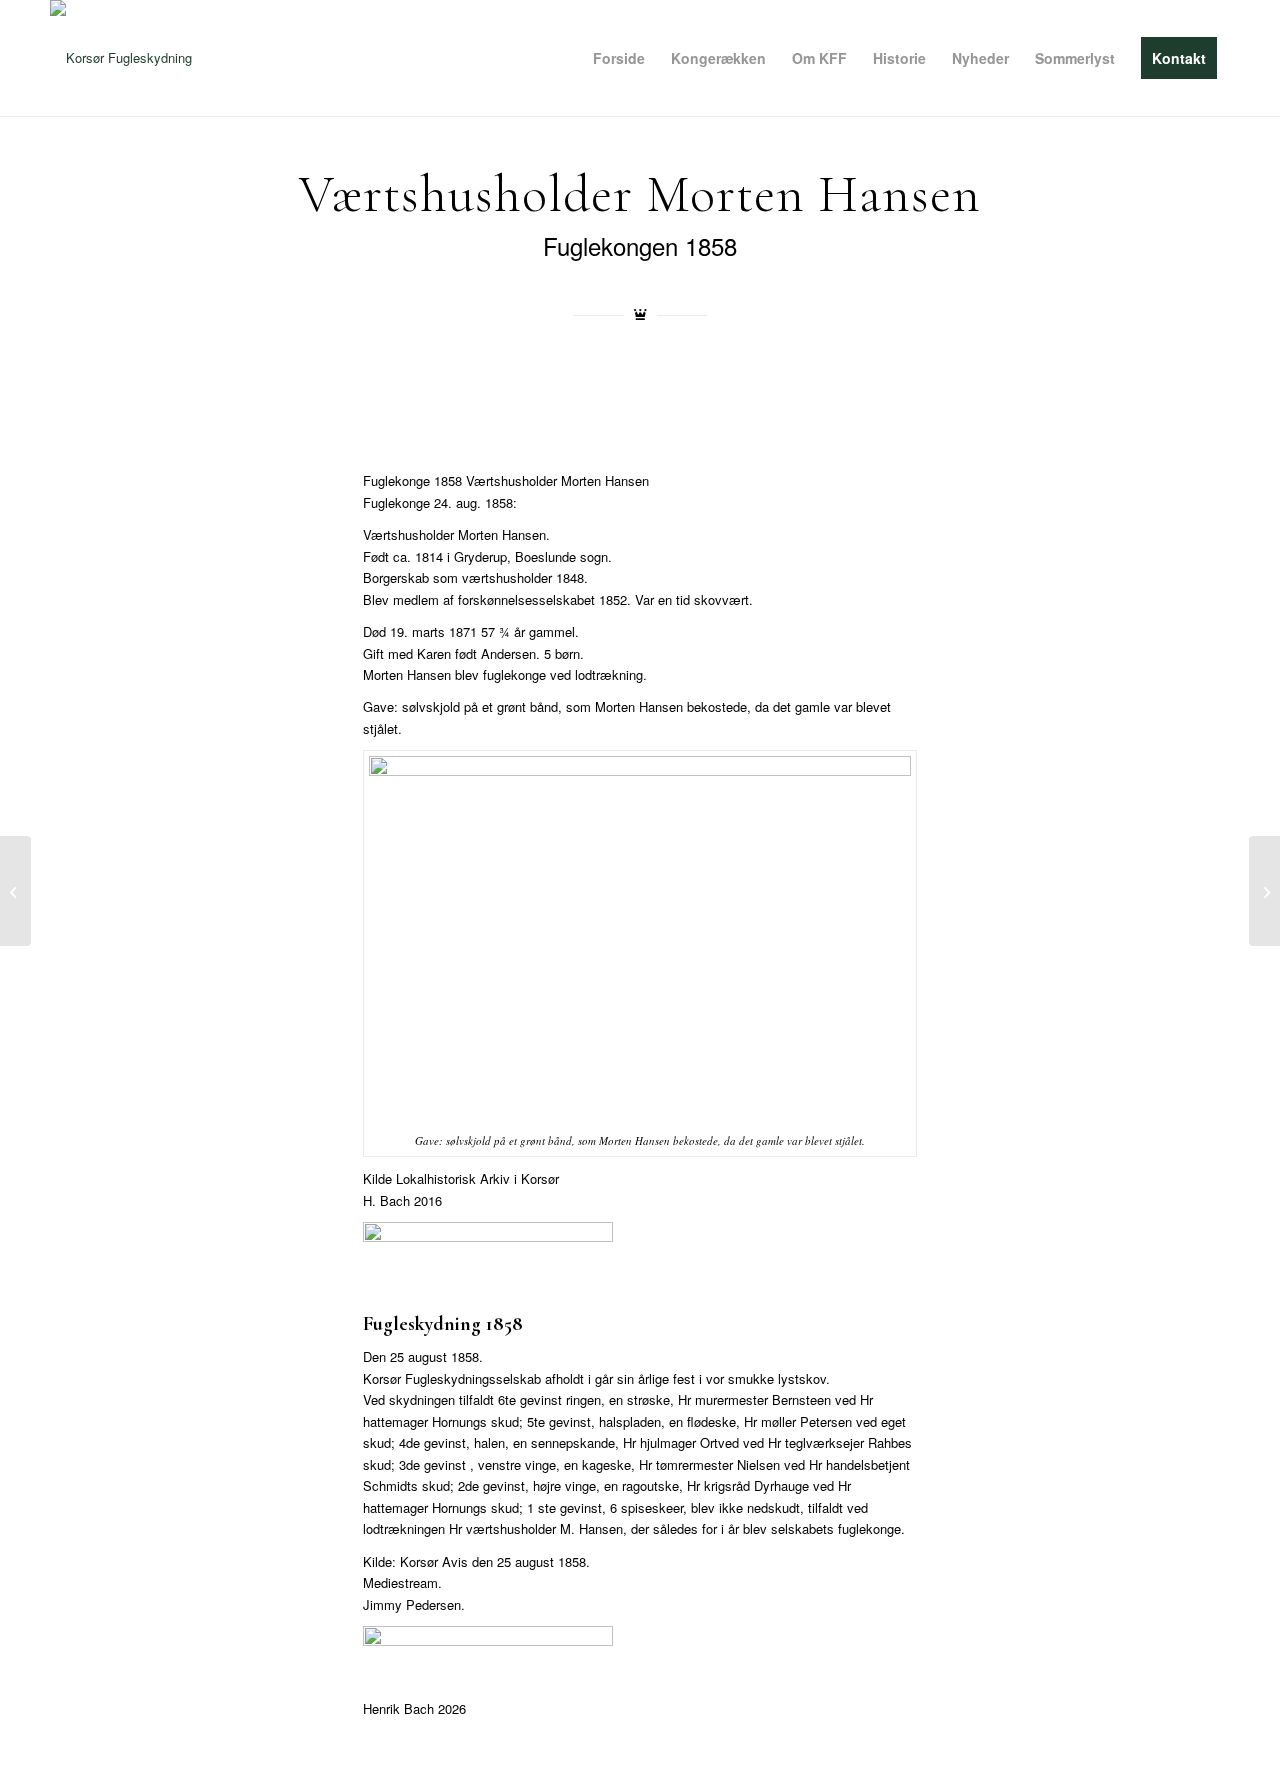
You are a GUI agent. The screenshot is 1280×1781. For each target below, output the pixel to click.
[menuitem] (619, 58)
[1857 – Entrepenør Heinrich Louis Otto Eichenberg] (1264, 891)
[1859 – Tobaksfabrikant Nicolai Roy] (15, 891)
